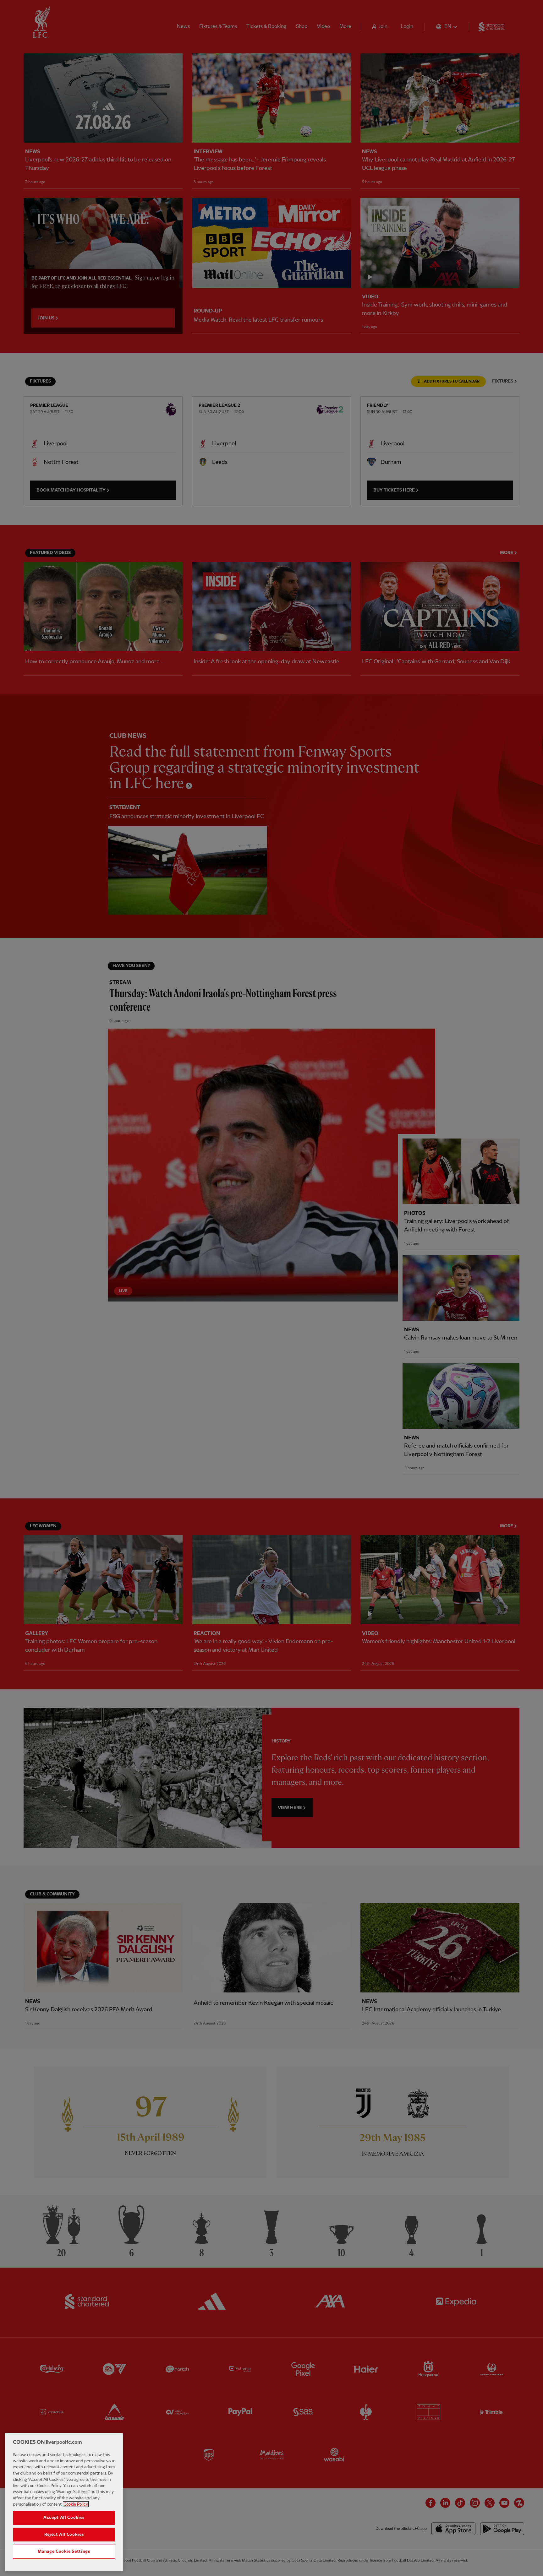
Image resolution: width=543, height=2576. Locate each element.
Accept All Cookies (64, 2518)
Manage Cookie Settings (64, 2552)
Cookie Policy (76, 2504)
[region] (64, 2502)
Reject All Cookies (64, 2535)
